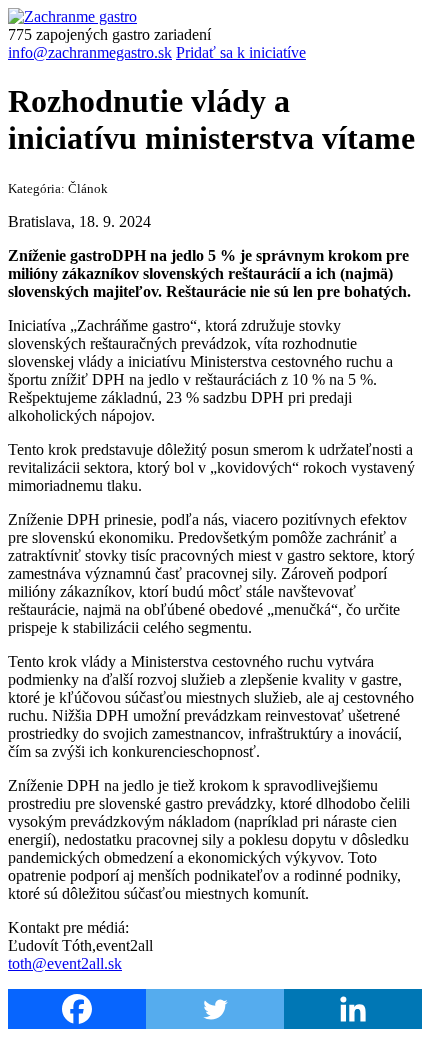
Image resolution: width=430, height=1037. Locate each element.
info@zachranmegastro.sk (90, 52)
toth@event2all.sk (65, 963)
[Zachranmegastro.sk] (72, 16)
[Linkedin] (353, 1009)
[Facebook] (77, 1009)
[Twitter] (215, 1009)
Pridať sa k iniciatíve (241, 52)
